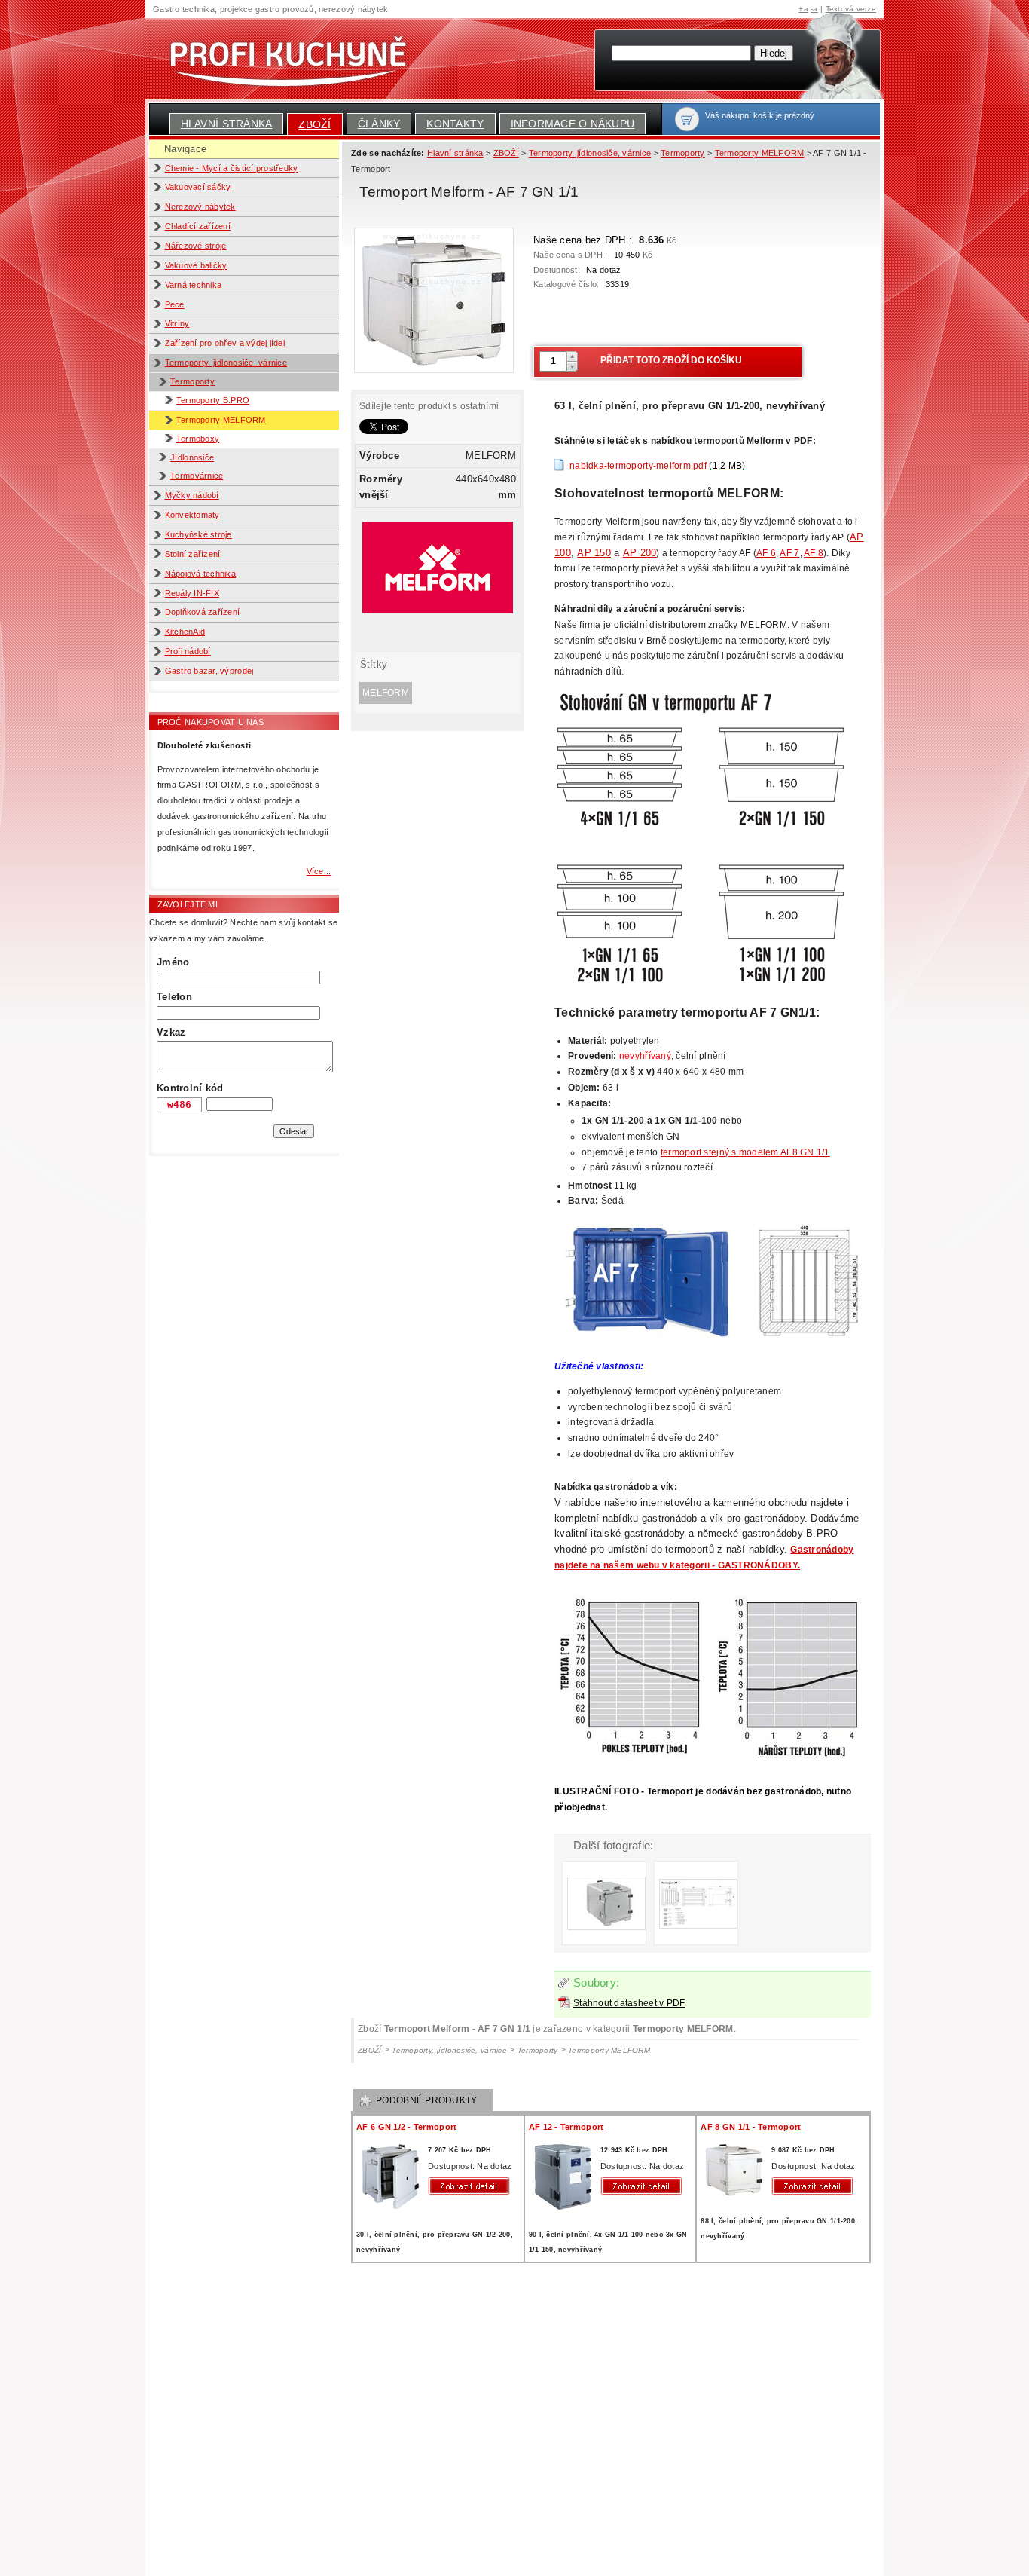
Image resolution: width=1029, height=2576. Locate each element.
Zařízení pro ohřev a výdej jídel (225, 343)
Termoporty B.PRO (213, 400)
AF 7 (789, 553)
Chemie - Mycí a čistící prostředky (232, 168)
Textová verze (851, 9)
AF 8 (814, 553)
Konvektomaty (192, 515)
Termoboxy (198, 439)
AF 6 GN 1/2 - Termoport (406, 2127)
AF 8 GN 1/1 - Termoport (751, 2127)
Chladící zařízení (198, 226)
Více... (319, 871)
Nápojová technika (201, 574)
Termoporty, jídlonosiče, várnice (226, 363)
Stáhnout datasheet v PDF (629, 2003)
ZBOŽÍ (315, 124)
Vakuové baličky (196, 265)
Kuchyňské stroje (198, 534)
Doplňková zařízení (203, 612)
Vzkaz (171, 1032)
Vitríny (177, 323)
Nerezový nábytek (200, 207)
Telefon (174, 997)
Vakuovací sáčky (198, 187)
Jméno (173, 962)
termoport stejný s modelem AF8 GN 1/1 (745, 1152)
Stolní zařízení (193, 554)
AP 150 (594, 553)
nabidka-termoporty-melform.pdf (657, 466)
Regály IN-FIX (192, 593)
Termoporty (192, 381)
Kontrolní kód (190, 1088)
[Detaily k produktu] (472, 2186)
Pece (175, 304)
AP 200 (640, 553)
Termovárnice (197, 476)
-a (814, 9)
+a (803, 9)
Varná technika (194, 285)
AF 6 (766, 553)
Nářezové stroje (196, 246)
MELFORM (386, 693)
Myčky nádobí (192, 495)
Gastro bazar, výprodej (209, 671)
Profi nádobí (188, 651)
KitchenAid (185, 632)
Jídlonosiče (192, 457)
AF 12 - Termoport (566, 2127)
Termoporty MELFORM (221, 420)
